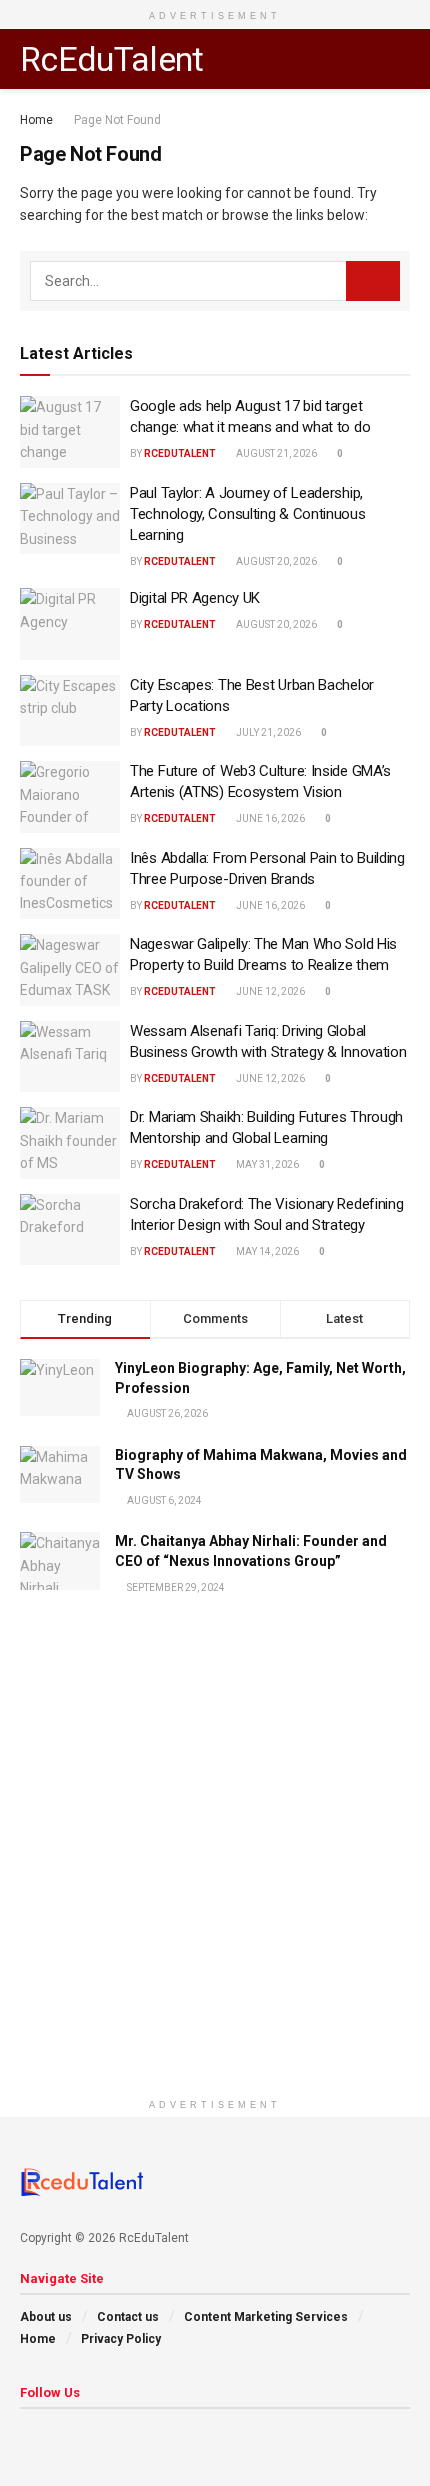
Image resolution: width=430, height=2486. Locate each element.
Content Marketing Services (266, 2317)
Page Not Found (117, 120)
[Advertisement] (215, 1874)
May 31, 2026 (266, 1164)
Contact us (128, 2317)
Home (36, 120)
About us (46, 2317)
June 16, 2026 (269, 818)
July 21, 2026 (267, 732)
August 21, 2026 (275, 453)
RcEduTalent (112, 59)
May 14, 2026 (266, 1251)
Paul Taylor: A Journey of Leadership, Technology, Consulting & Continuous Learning (248, 514)
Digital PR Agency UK (195, 598)
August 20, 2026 (275, 561)
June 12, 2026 (269, 991)
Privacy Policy (121, 2339)
